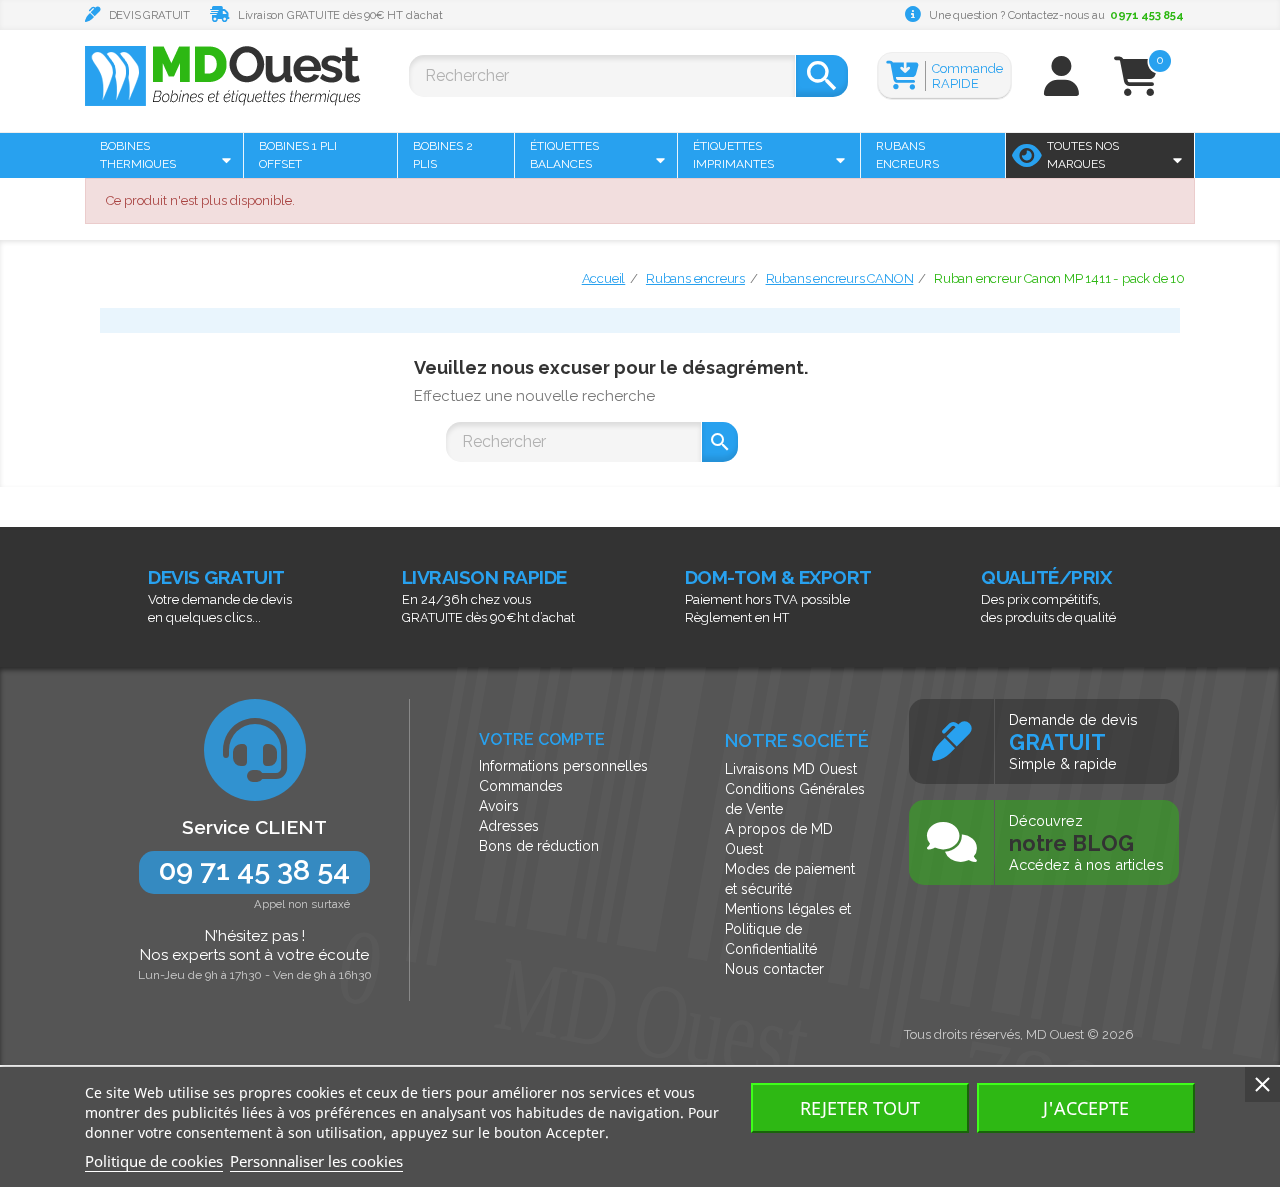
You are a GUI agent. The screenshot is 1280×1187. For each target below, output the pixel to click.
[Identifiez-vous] (1061, 85)
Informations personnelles (563, 766)
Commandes (521, 786)
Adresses (509, 826)
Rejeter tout (860, 1108)
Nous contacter (774, 969)
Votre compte (542, 739)
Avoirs (499, 806)
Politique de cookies (154, 1161)
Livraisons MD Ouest (791, 769)
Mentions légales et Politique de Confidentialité (788, 929)
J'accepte (1086, 1108)
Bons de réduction (539, 846)
